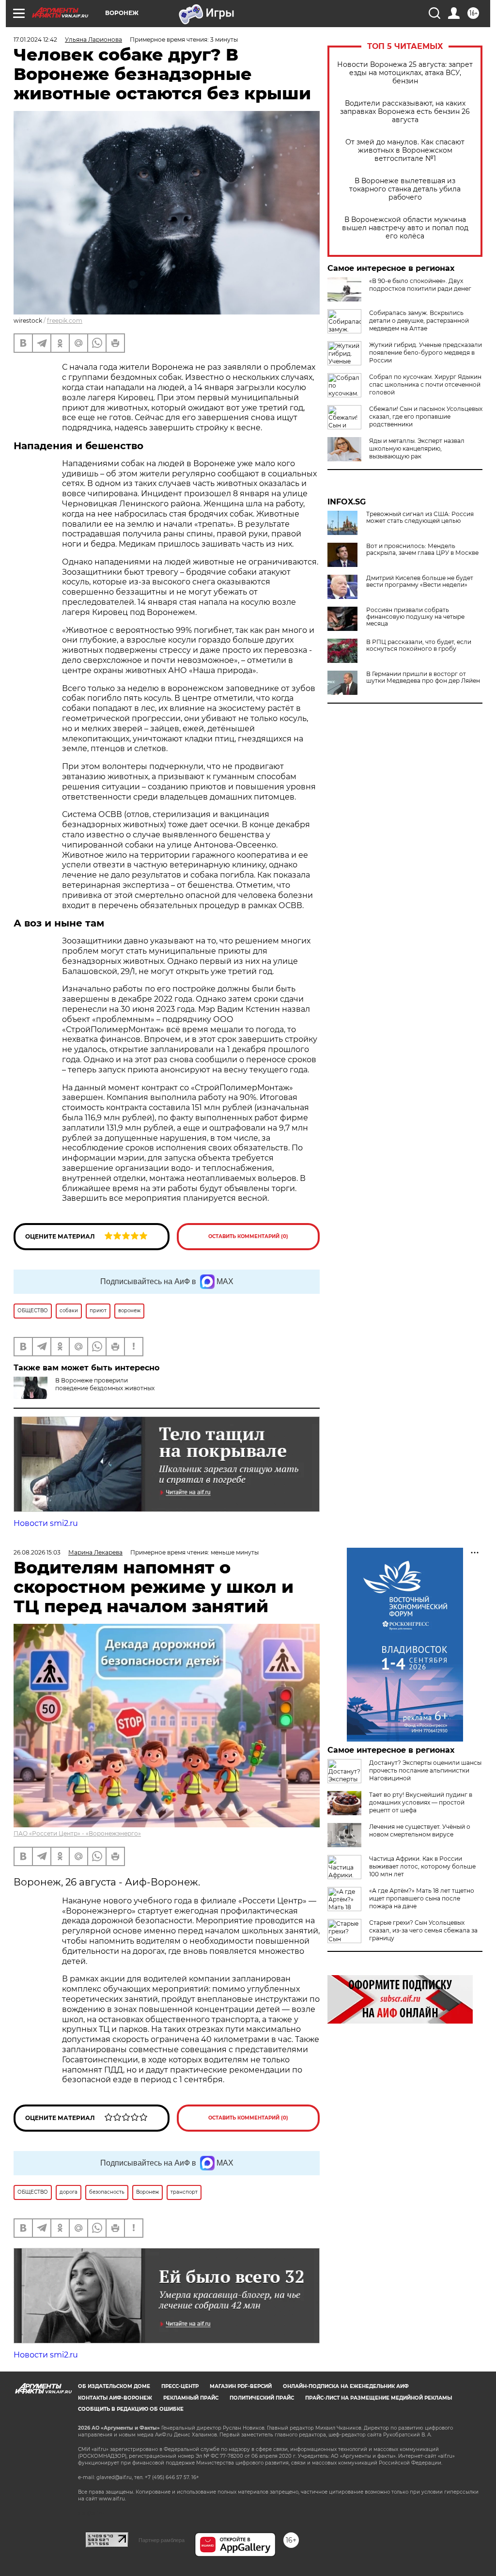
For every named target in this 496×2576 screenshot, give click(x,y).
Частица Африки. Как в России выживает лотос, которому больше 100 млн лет (422, 1866)
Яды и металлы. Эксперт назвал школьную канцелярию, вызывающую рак (417, 448)
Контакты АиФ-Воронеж (115, 2398)
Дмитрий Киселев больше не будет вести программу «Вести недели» (420, 581)
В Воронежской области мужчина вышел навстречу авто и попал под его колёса (405, 228)
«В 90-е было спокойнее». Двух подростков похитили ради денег (420, 285)
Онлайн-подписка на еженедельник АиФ (346, 2386)
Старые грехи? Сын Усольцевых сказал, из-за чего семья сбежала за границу (423, 1930)
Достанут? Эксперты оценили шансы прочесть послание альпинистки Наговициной (425, 1770)
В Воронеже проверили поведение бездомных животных (105, 1384)
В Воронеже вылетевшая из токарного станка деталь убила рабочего (405, 189)
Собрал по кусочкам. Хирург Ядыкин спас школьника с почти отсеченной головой (425, 385)
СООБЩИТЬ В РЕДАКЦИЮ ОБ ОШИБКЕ (131, 2409)
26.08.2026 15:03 (37, 1552)
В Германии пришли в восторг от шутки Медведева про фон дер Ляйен (423, 677)
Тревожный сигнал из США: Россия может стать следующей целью (420, 518)
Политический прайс (262, 2398)
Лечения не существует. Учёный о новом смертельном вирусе (420, 1830)
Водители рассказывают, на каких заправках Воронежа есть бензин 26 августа (405, 112)
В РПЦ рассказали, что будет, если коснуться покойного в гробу (419, 645)
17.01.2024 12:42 (35, 39)
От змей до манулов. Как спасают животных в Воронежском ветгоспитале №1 (405, 150)
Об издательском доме (114, 2386)
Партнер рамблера (162, 2540)
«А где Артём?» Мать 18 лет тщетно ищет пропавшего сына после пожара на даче (422, 1898)
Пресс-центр (180, 2386)
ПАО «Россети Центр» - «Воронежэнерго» (77, 1833)
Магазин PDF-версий (241, 2386)
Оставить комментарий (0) (248, 1236)
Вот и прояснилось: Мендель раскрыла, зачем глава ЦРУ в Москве (422, 550)
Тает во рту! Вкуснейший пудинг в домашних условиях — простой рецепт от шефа (421, 1802)
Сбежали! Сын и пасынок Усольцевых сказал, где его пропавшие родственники (426, 416)
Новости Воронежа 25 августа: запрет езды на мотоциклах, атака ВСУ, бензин (405, 73)
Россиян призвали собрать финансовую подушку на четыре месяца (415, 617)
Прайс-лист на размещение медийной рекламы (379, 2398)
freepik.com (65, 321)
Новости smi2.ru (46, 1523)
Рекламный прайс (191, 2398)
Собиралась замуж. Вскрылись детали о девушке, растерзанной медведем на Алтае (419, 321)
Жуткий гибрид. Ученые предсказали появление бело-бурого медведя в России (426, 353)
